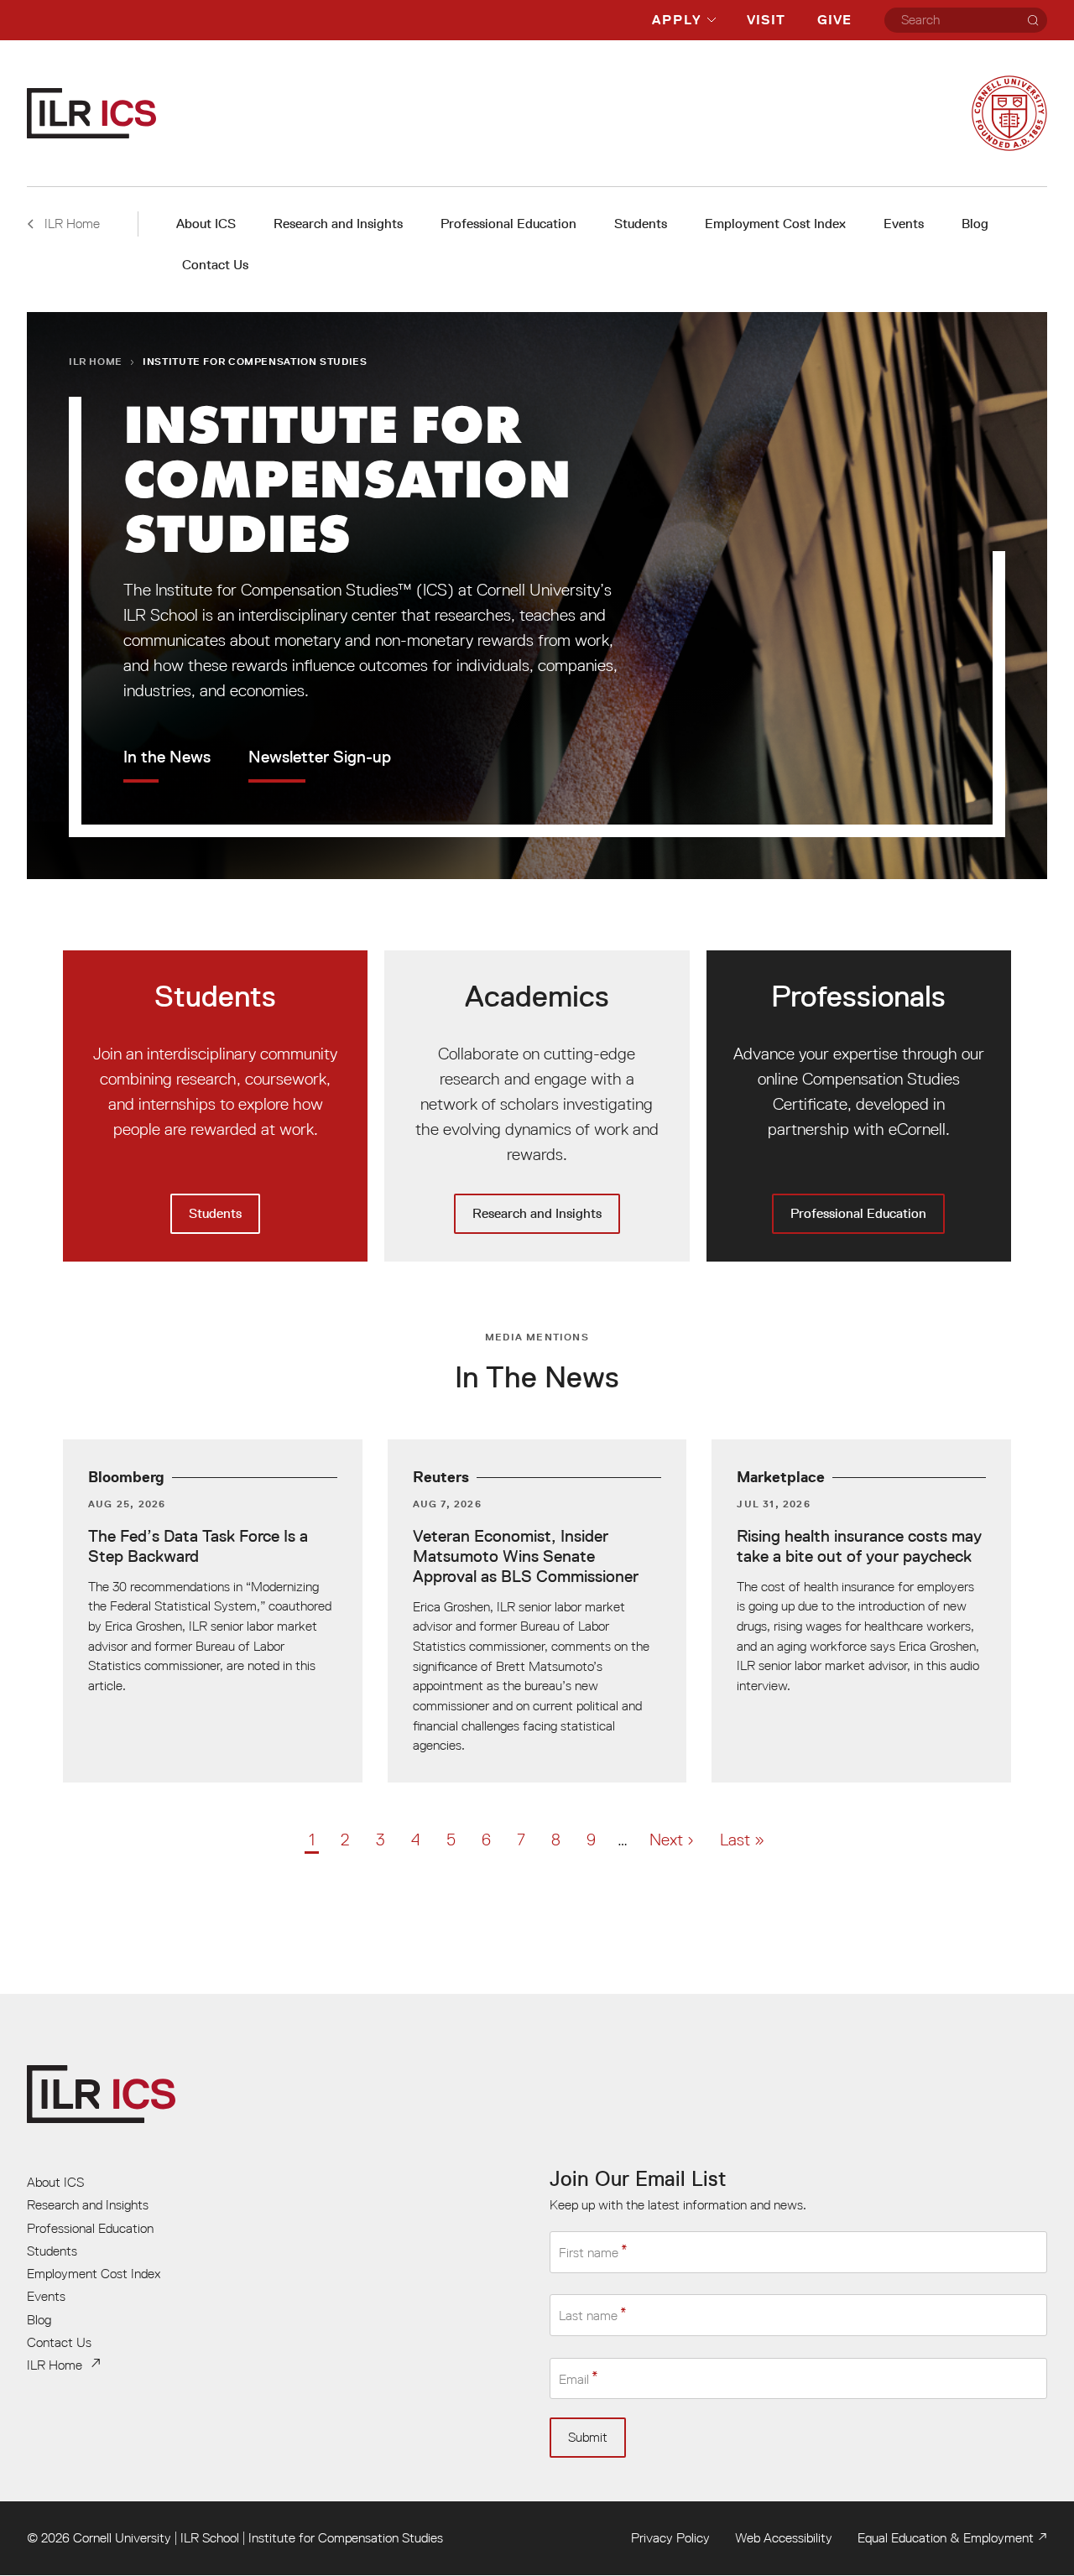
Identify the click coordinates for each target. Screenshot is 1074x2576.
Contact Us (215, 265)
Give (834, 20)
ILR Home (96, 361)
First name (589, 2252)
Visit (766, 20)
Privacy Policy (670, 2537)
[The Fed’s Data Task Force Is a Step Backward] (213, 1611)
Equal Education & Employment (946, 2537)
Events (904, 224)
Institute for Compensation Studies (346, 2537)
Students (641, 224)
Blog (975, 224)
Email (574, 2379)
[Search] (1033, 20)
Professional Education (508, 224)
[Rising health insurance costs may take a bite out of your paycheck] (861, 1611)
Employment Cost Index (775, 224)
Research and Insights (338, 224)
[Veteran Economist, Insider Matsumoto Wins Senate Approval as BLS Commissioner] (537, 1611)
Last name (588, 2316)
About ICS (206, 224)
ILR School (210, 2537)
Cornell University (122, 2537)
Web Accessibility (784, 2537)
